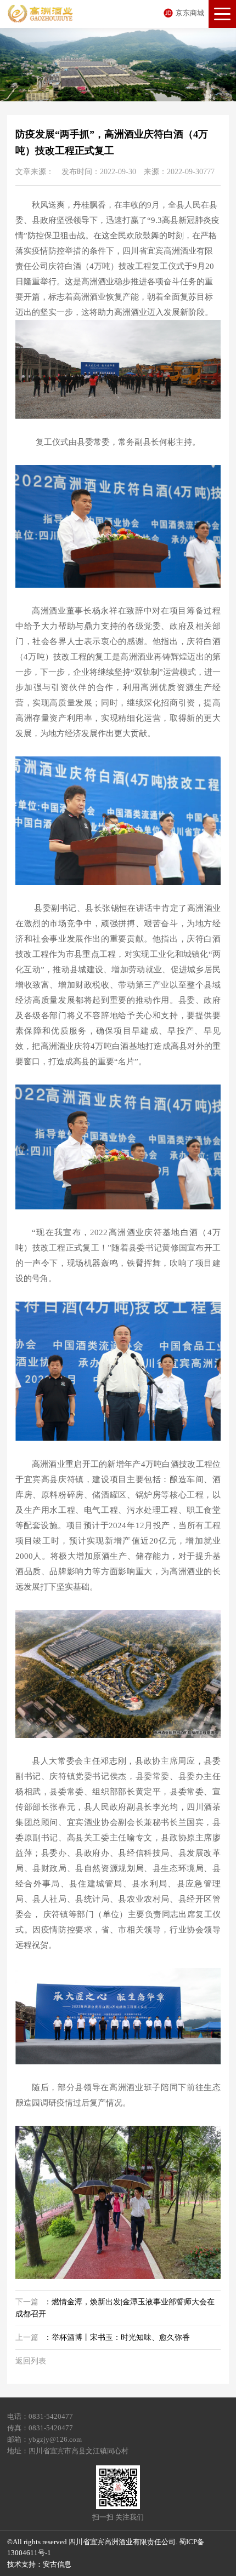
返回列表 (31, 2361)
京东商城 (190, 13)
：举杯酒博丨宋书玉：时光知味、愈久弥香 (103, 2337)
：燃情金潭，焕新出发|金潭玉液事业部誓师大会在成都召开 (115, 2308)
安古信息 (57, 2564)
